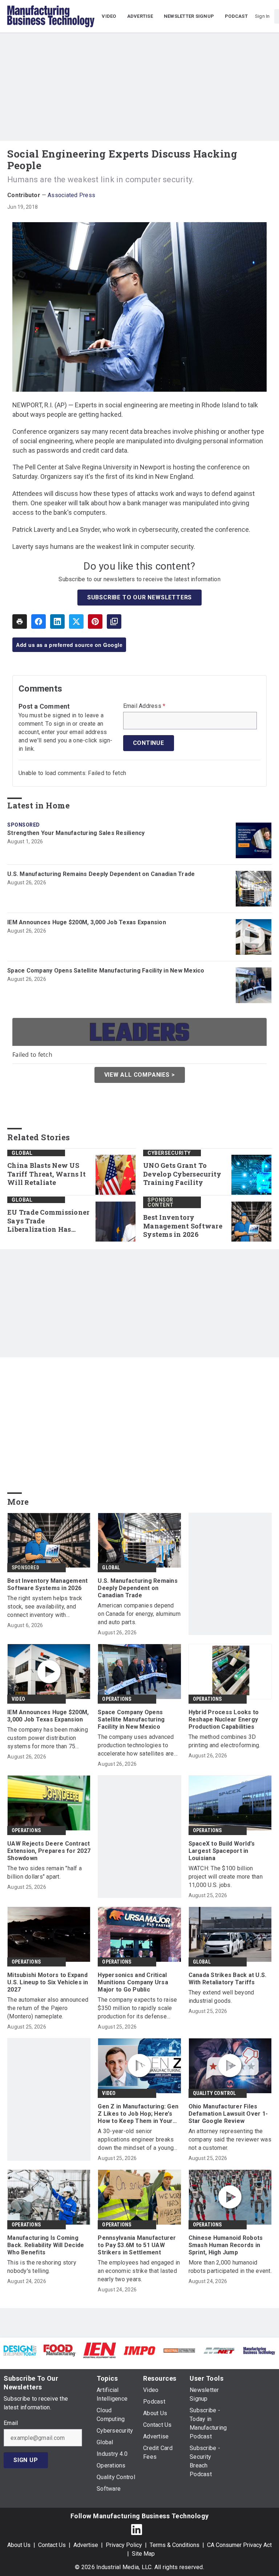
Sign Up (26, 2460)
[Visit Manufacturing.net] (219, 2350)
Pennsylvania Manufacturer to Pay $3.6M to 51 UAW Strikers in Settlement (137, 2245)
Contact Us (52, 2545)
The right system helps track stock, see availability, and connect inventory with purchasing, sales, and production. (45, 1607)
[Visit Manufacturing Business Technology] (259, 2350)
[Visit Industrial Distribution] (179, 2350)
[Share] (39, 621)
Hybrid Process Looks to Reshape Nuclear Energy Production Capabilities (224, 1719)
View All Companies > (140, 1075)
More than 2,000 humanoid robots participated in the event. (230, 2267)
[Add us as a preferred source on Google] (114, 621)
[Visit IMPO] (139, 2350)
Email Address (144, 706)
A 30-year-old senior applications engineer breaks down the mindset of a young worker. (136, 2140)
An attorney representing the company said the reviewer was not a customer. (230, 2139)
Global (22, 1153)
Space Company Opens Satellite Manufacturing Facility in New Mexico (106, 971)
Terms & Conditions (175, 2545)
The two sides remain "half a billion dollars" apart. (45, 1872)
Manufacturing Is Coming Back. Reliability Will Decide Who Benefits (46, 2245)
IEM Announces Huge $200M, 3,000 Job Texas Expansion (87, 922)
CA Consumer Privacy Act (239, 2545)
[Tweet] (76, 621)
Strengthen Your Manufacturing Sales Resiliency (76, 833)
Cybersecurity (169, 1153)
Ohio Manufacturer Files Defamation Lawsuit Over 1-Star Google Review (228, 2114)
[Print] (20, 621)
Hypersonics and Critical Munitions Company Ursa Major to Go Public (133, 1982)
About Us (19, 2545)
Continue (149, 743)
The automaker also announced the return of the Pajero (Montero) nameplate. (48, 2008)
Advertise (86, 2545)
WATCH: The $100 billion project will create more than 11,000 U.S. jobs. (226, 1877)
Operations (117, 1699)
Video (18, 1699)
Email (11, 2423)
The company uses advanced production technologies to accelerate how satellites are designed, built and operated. (136, 1746)
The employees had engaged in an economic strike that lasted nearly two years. (139, 2271)
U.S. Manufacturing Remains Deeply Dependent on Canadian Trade (101, 874)
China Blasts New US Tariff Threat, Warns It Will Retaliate (46, 1174)
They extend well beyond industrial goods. (221, 1997)
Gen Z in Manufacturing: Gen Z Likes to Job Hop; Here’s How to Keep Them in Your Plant (138, 2114)
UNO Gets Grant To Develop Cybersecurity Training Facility (182, 1174)
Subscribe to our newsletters (139, 597)
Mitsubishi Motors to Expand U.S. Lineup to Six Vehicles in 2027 (48, 1982)
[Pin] (95, 621)
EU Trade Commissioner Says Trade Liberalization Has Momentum (48, 1221)
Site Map (143, 2554)
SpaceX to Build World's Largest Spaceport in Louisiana (222, 1851)
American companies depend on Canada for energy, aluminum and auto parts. (139, 1614)
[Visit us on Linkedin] (137, 2529)
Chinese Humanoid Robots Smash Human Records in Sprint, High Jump (226, 2245)
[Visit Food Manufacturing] (60, 2350)
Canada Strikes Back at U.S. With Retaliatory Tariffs (228, 1979)
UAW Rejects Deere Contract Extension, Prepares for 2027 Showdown (49, 1851)
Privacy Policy (124, 2545)
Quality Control (215, 2093)
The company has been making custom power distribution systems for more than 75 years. (48, 1738)
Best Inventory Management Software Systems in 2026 (183, 1226)
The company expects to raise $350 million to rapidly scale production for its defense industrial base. (137, 2008)
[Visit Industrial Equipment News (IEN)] (100, 2350)
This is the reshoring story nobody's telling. (42, 2267)
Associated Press (71, 195)
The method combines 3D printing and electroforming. (225, 1741)
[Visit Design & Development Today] (20, 2350)
